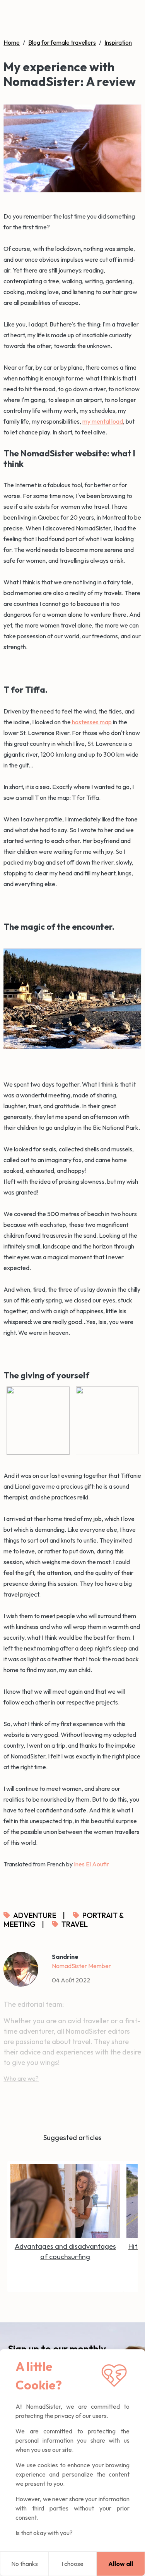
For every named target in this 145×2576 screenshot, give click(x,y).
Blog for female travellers (62, 42)
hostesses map (91, 722)
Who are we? (21, 2078)
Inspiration (118, 42)
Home (12, 42)
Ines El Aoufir (91, 1864)
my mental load (103, 421)
